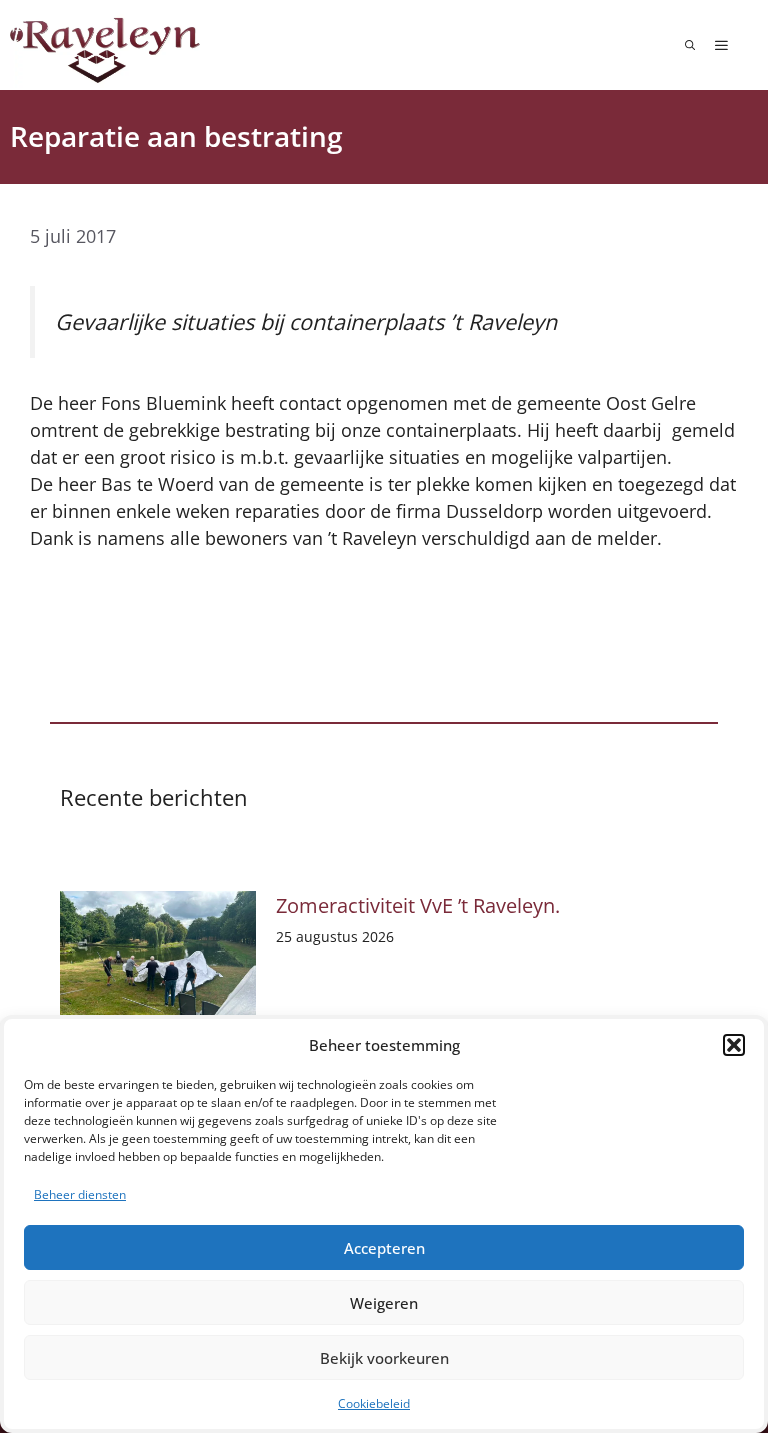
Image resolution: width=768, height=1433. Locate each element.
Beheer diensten (80, 1194)
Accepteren (384, 1248)
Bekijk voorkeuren (384, 1358)
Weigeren (384, 1303)
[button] (734, 1045)
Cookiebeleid (374, 1403)
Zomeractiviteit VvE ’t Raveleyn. (418, 905)
